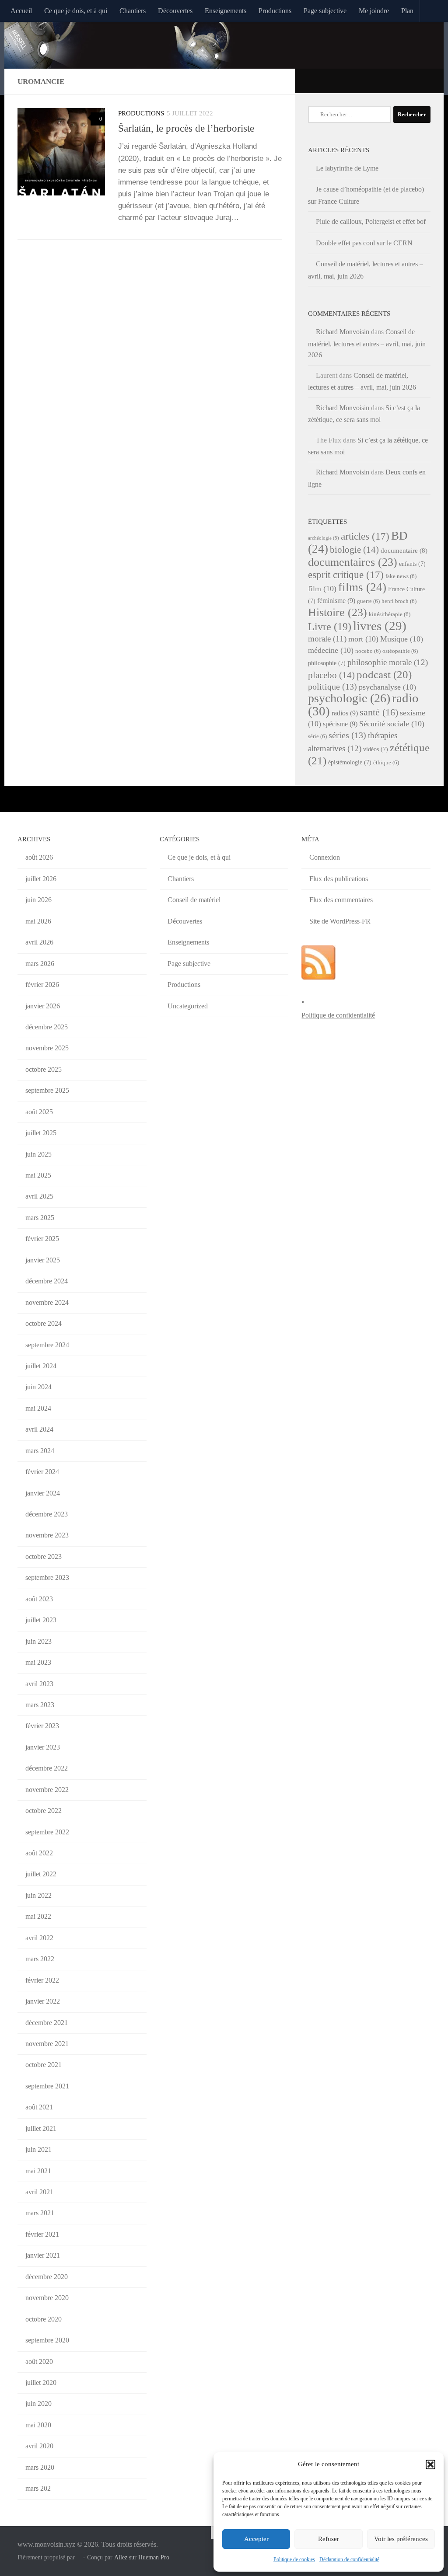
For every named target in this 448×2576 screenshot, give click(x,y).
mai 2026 (38, 921)
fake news (401, 576)
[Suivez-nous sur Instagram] (426, 80)
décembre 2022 (47, 1768)
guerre (368, 601)
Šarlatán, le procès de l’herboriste (186, 128)
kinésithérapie (390, 614)
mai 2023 (38, 1662)
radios (345, 713)
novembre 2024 (47, 1302)
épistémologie (350, 762)
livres (380, 626)
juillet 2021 (41, 2128)
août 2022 (39, 1853)
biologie (354, 550)
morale (327, 639)
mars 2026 (40, 964)
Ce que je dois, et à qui (76, 11)
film (322, 589)
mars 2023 (40, 1705)
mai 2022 (38, 1916)
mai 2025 (38, 1175)
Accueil (21, 11)
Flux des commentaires (341, 900)
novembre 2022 (47, 1790)
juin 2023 (38, 1641)
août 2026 (39, 857)
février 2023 (42, 1726)
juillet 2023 (41, 1620)
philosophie (327, 663)
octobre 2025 (44, 1069)
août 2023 (39, 1599)
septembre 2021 (47, 2086)
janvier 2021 (43, 2255)
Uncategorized (188, 1006)
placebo (331, 675)
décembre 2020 (47, 2277)
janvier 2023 (43, 1747)
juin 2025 (38, 1154)
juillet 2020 (41, 2383)
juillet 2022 (41, 1874)
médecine (331, 650)
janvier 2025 (43, 1260)
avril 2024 (39, 1429)
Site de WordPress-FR (340, 921)
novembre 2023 (47, 1535)
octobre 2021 (44, 2065)
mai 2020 (38, 2425)
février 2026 (42, 985)
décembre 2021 (47, 2023)
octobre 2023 (44, 1556)
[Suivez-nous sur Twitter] (403, 80)
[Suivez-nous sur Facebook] (415, 80)
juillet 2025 (41, 1133)
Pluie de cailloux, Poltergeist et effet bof (371, 221)
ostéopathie (400, 651)
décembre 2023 (47, 1514)
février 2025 (42, 1239)
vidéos (376, 749)
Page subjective (325, 11)
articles (365, 536)
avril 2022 (39, 1938)
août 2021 (39, 2107)
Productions (275, 11)
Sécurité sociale (392, 724)
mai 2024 (38, 1408)
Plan (407, 11)
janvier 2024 (43, 1493)
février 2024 (42, 1472)
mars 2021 (40, 2213)
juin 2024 (38, 1387)
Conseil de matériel (194, 900)
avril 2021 (39, 2192)
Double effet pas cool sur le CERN (364, 243)
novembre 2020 (47, 2298)
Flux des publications (339, 879)
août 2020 (39, 2362)
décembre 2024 (47, 1281)
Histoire (338, 612)
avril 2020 (39, 2446)
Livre (330, 626)
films (362, 587)
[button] (430, 2464)
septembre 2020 (47, 2340)
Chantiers (133, 11)
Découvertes (175, 11)
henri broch (399, 601)
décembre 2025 (47, 1027)
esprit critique (346, 575)
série (317, 736)
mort (363, 639)
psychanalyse (387, 687)
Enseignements (226, 11)
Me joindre (374, 11)
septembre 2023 (47, 1577)
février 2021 (42, 2234)
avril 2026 (39, 942)
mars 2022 (40, 1959)
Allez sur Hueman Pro (142, 2557)
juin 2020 (38, 2403)
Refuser (329, 2539)
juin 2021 (38, 2149)
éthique (386, 763)
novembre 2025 (47, 1048)
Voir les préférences (401, 2539)
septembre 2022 (47, 1832)
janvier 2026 (43, 1006)
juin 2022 (38, 1895)
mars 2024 (40, 1451)
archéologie (324, 538)
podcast (384, 675)
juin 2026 (38, 900)
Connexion (325, 857)
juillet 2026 (41, 879)
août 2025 (39, 1112)
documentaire (404, 551)
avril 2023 (39, 1684)
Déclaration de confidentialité (349, 2559)
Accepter (256, 2539)
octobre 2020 (44, 2319)
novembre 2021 (47, 2044)
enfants (412, 564)
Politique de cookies (294, 2559)
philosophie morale (388, 662)
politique (332, 687)
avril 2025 (39, 1196)
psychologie (349, 698)
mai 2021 (38, 2171)
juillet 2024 (41, 1366)
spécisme (340, 724)
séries (347, 735)
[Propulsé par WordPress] (79, 2557)
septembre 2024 (47, 1345)
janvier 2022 (43, 2001)
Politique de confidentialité (338, 1015)
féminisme (336, 601)
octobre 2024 (44, 1323)
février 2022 (42, 1980)
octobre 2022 (44, 1811)
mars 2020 (40, 2467)
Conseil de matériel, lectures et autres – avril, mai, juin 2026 (367, 343)
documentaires (353, 562)
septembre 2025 (47, 1090)
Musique (402, 639)
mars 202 (38, 2488)
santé (379, 712)
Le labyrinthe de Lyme (347, 168)
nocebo (368, 651)
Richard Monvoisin (343, 332)
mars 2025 (40, 1218)
